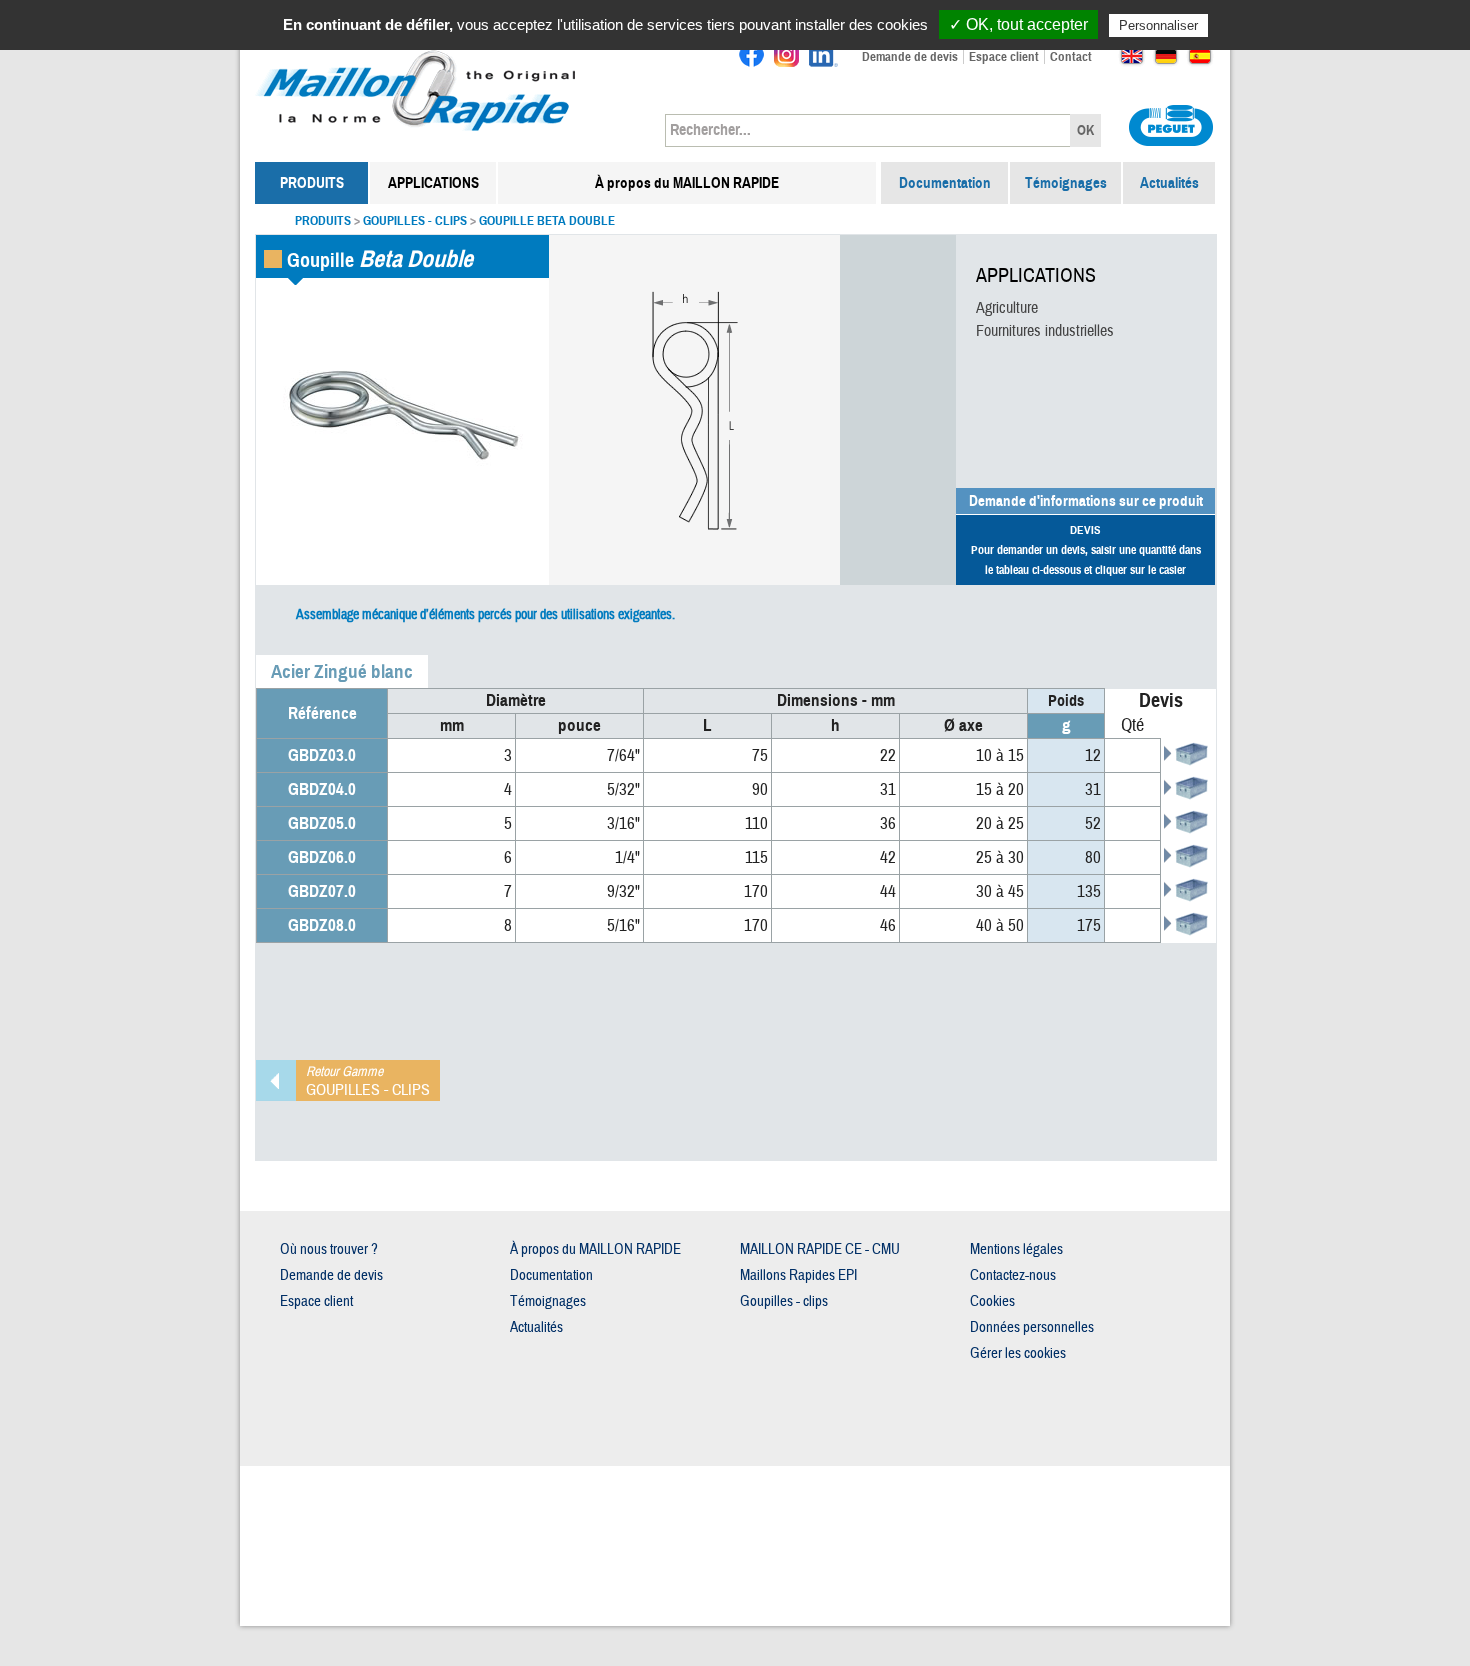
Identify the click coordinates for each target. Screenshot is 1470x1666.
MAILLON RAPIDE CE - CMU (820, 1249)
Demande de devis (910, 57)
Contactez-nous (1013, 1275)
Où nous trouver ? (329, 1249)
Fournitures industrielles (1045, 331)
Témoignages (1066, 183)
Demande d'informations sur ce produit (1086, 501)
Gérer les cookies (1018, 1353)
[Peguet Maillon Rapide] (417, 55)
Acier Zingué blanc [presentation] (342, 671)
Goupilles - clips (415, 221)
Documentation (945, 183)
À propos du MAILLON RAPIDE (687, 183)
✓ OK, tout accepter (1018, 24)
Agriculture (1007, 308)
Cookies (992, 1301)
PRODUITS (312, 183)
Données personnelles (1032, 1327)
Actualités (1169, 183)
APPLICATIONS (433, 183)
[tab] (342, 671)
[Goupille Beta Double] (402, 418)
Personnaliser (1158, 25)
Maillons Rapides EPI (798, 1275)
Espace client (1004, 57)
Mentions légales (1016, 1249)
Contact (1071, 57)
